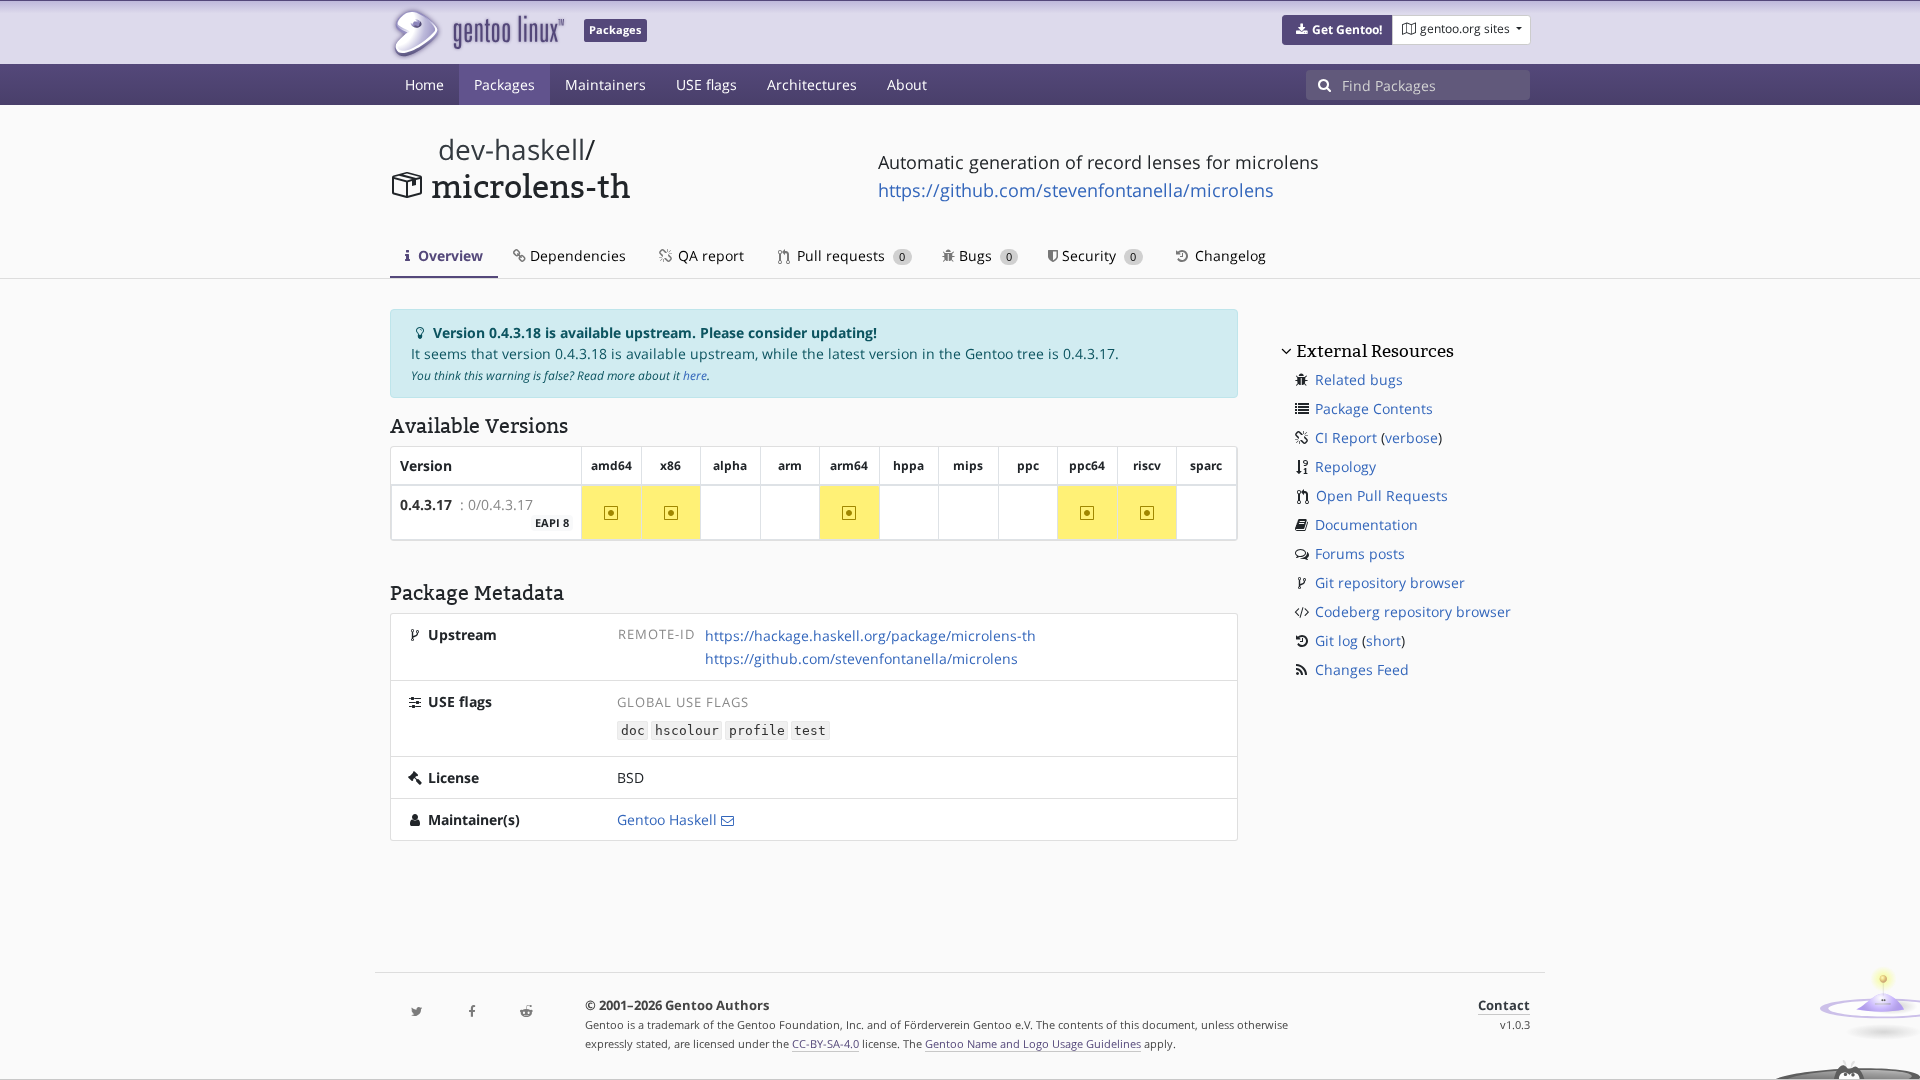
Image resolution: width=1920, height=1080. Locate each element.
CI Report (1346, 437)
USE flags (706, 84)
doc (633, 730)
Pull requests (849, 255)
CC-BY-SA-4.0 (825, 1043)
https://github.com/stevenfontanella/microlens (1076, 190)
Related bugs (1359, 379)
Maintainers (605, 84)
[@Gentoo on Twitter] (417, 1012)
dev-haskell (511, 149)
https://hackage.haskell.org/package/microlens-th (870, 635)
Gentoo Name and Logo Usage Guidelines (1033, 1043)
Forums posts (1360, 553)
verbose (1411, 437)
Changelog (1228, 255)
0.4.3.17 (426, 504)
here (695, 375)
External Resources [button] (1375, 351)
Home (424, 84)
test (810, 730)
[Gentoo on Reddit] (526, 1012)
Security (1097, 255)
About (907, 84)
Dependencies (576, 255)
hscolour (687, 730)
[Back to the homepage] (477, 32)
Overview (448, 255)
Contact (1504, 1005)
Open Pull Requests (1382, 495)
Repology (1345, 466)
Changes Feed (1362, 669)
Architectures (812, 84)
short (1383, 640)
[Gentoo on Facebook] (471, 1012)
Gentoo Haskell (667, 819)
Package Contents (1374, 408)
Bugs (983, 255)
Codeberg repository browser (1413, 611)
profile (757, 730)
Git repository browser (1390, 582)
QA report (709, 255)
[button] (1337, 30)
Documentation (1366, 524)
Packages (504, 84)
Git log (1336, 640)
